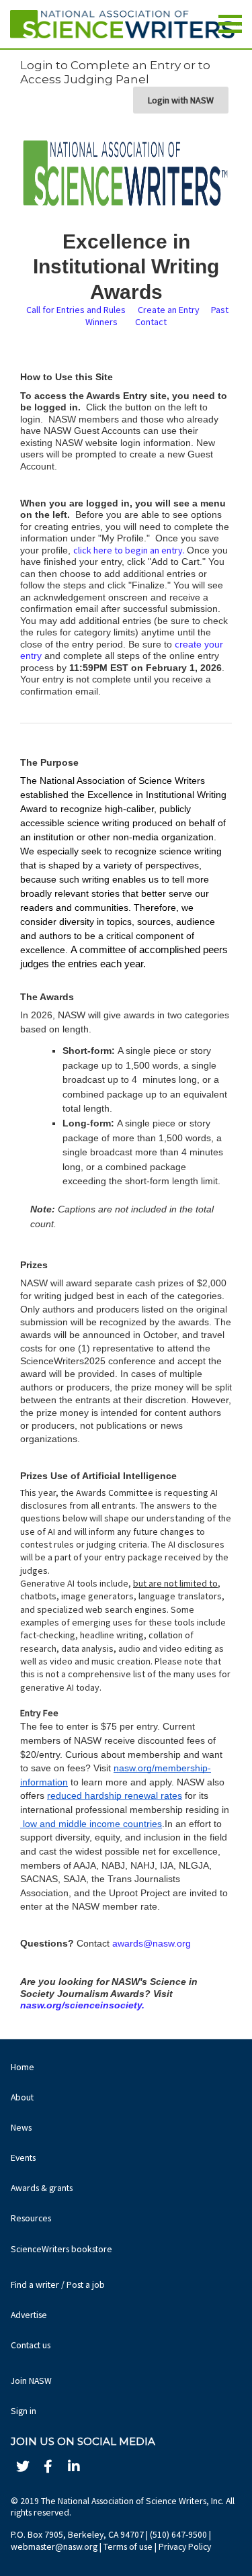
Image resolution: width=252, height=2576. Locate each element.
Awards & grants (42, 2188)
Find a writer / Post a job (58, 2285)
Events (23, 2158)
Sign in (24, 2411)
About (22, 2097)
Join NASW (31, 2381)
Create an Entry (171, 310)
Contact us (31, 2345)
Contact (151, 322)
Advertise (29, 2315)
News (21, 2128)
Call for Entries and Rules (77, 310)
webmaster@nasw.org (54, 2547)
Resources (31, 2218)
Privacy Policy (185, 2547)
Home (23, 2067)
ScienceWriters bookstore (61, 2249)
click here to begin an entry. (130, 550)
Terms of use (128, 2547)
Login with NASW (181, 100)
